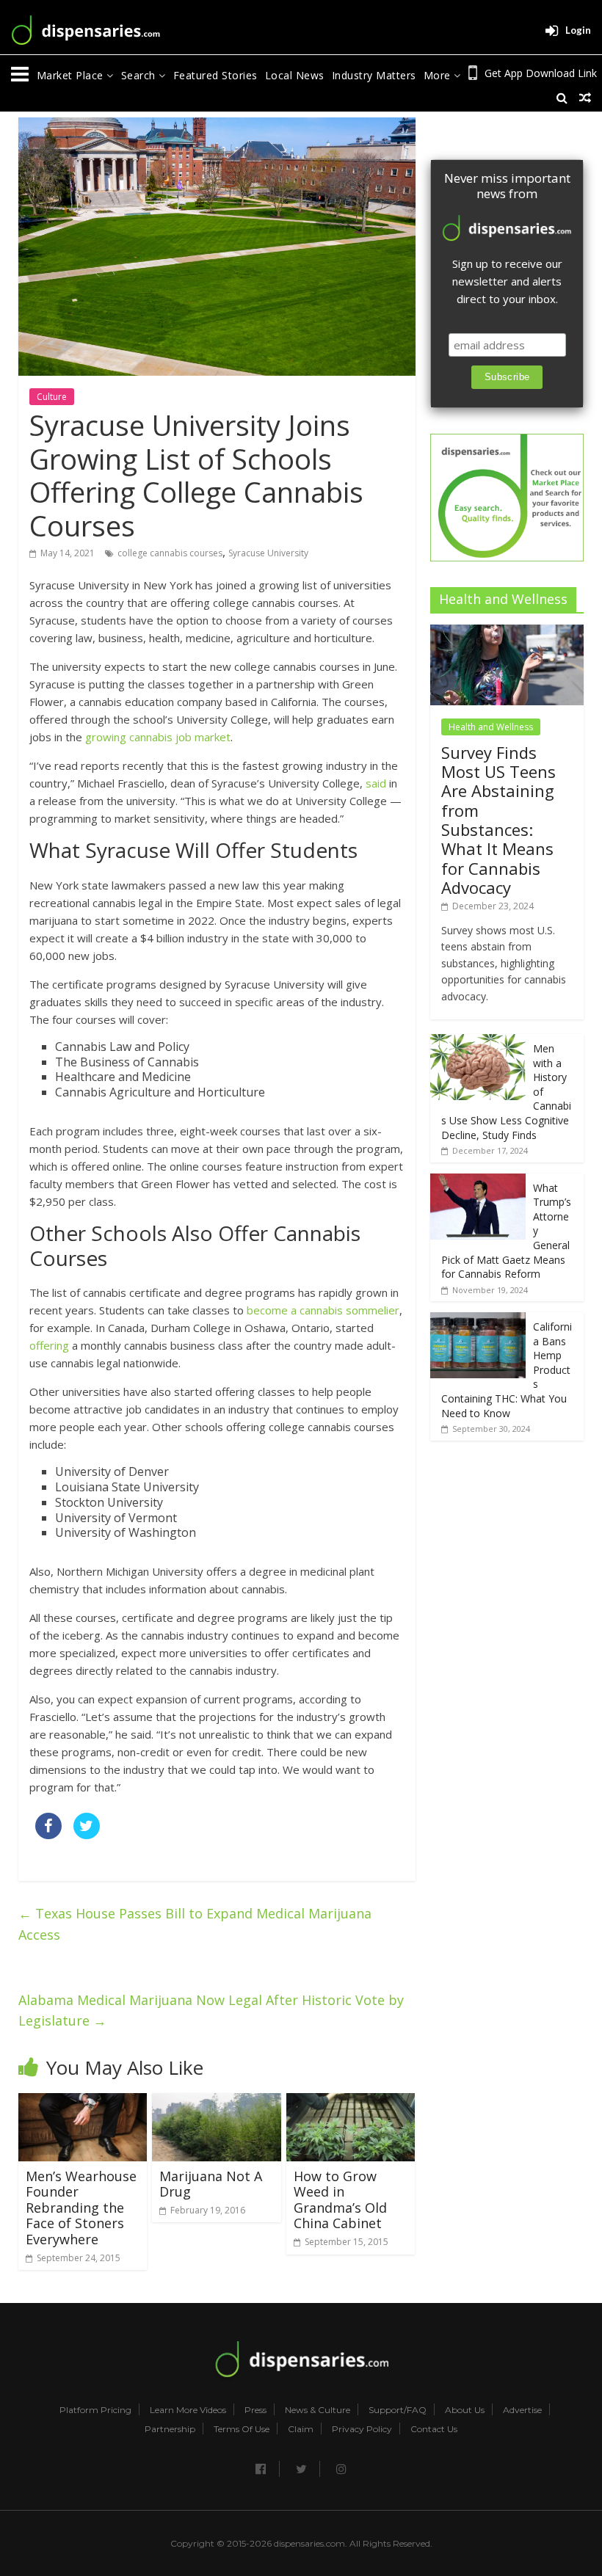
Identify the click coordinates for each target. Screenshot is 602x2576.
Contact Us (434, 2429)
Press (255, 2410)
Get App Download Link (541, 73)
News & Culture (318, 2410)
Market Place (72, 75)
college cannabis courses (170, 553)
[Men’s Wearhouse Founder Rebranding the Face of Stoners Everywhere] (83, 2102)
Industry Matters (374, 75)
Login (578, 30)
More (439, 75)
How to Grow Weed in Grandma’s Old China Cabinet (340, 2200)
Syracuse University (268, 553)
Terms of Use (242, 2429)
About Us (465, 2410)
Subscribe (507, 377)
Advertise (522, 2410)
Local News (295, 75)
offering (49, 1345)
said (376, 783)
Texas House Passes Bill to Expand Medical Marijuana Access (195, 1924)
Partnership (170, 2429)
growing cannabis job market (158, 737)
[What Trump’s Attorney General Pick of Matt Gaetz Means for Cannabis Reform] (478, 1181)
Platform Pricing (95, 2410)
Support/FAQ (398, 2410)
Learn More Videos (188, 2410)
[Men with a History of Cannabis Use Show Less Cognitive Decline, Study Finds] (478, 1042)
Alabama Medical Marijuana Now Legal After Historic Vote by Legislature (211, 2011)
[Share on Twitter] (87, 1835)
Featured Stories (215, 75)
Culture (52, 397)
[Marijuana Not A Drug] (217, 2102)
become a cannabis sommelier (323, 1310)
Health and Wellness (491, 727)
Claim (301, 2429)
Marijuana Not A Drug (211, 2184)
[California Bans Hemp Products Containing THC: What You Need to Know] (478, 1320)
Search (140, 75)
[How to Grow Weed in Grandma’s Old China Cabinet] (351, 2102)
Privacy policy (362, 2429)
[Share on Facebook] (48, 1835)
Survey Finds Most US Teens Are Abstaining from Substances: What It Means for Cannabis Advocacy (498, 820)
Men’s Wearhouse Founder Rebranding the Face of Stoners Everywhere (81, 2208)
